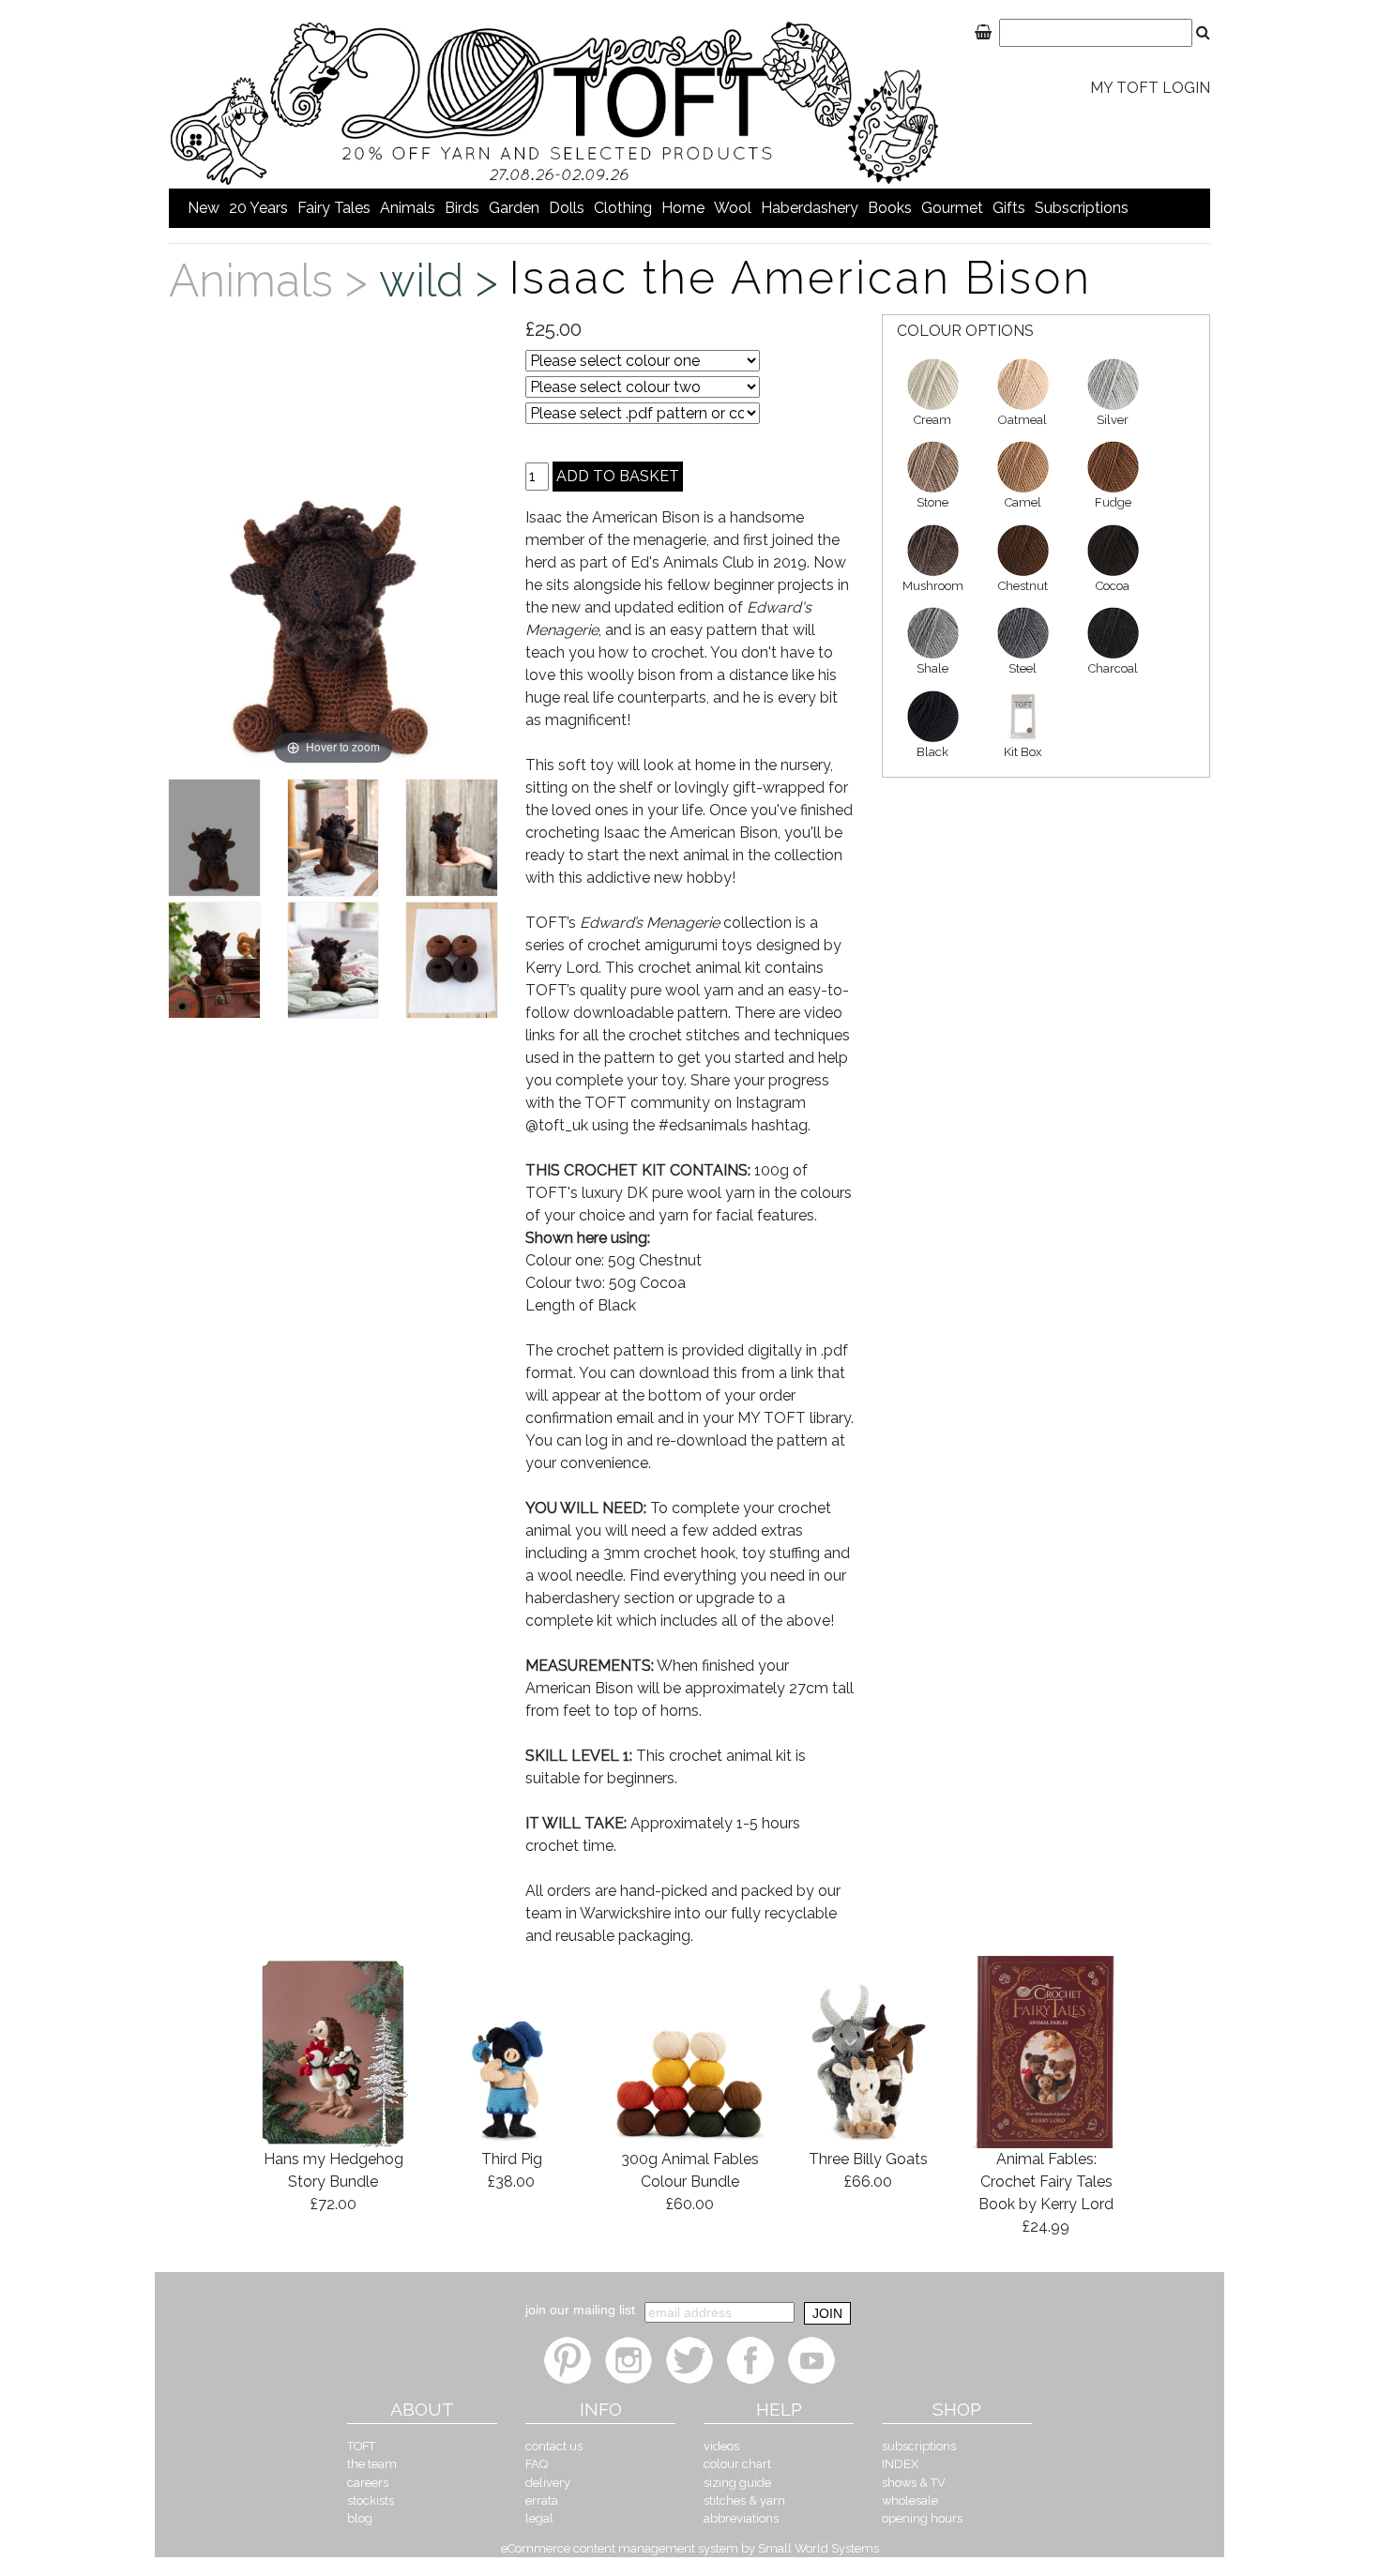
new (204, 208)
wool (733, 208)
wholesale (910, 2500)
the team (372, 2464)
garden (514, 208)
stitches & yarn (744, 2500)
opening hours (922, 2518)
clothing (623, 208)
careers (368, 2483)
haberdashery (810, 208)
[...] (214, 838)
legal (539, 2518)
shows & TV (914, 2483)
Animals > (274, 280)
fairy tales (334, 208)
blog (360, 2518)
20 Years (258, 208)
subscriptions (1082, 208)
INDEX (900, 2464)
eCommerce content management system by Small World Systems (690, 2548)
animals (408, 208)
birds (462, 208)
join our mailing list (580, 2310)
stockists (371, 2500)
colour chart (737, 2464)
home (683, 208)
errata (542, 2500)
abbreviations (741, 2518)
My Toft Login (1150, 88)
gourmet (952, 208)
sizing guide (737, 2483)
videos (721, 2446)
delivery (548, 2483)
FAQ (537, 2464)
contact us (554, 2446)
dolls (567, 208)
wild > (444, 280)
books (890, 208)
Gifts (1009, 208)
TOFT (361, 2446)
